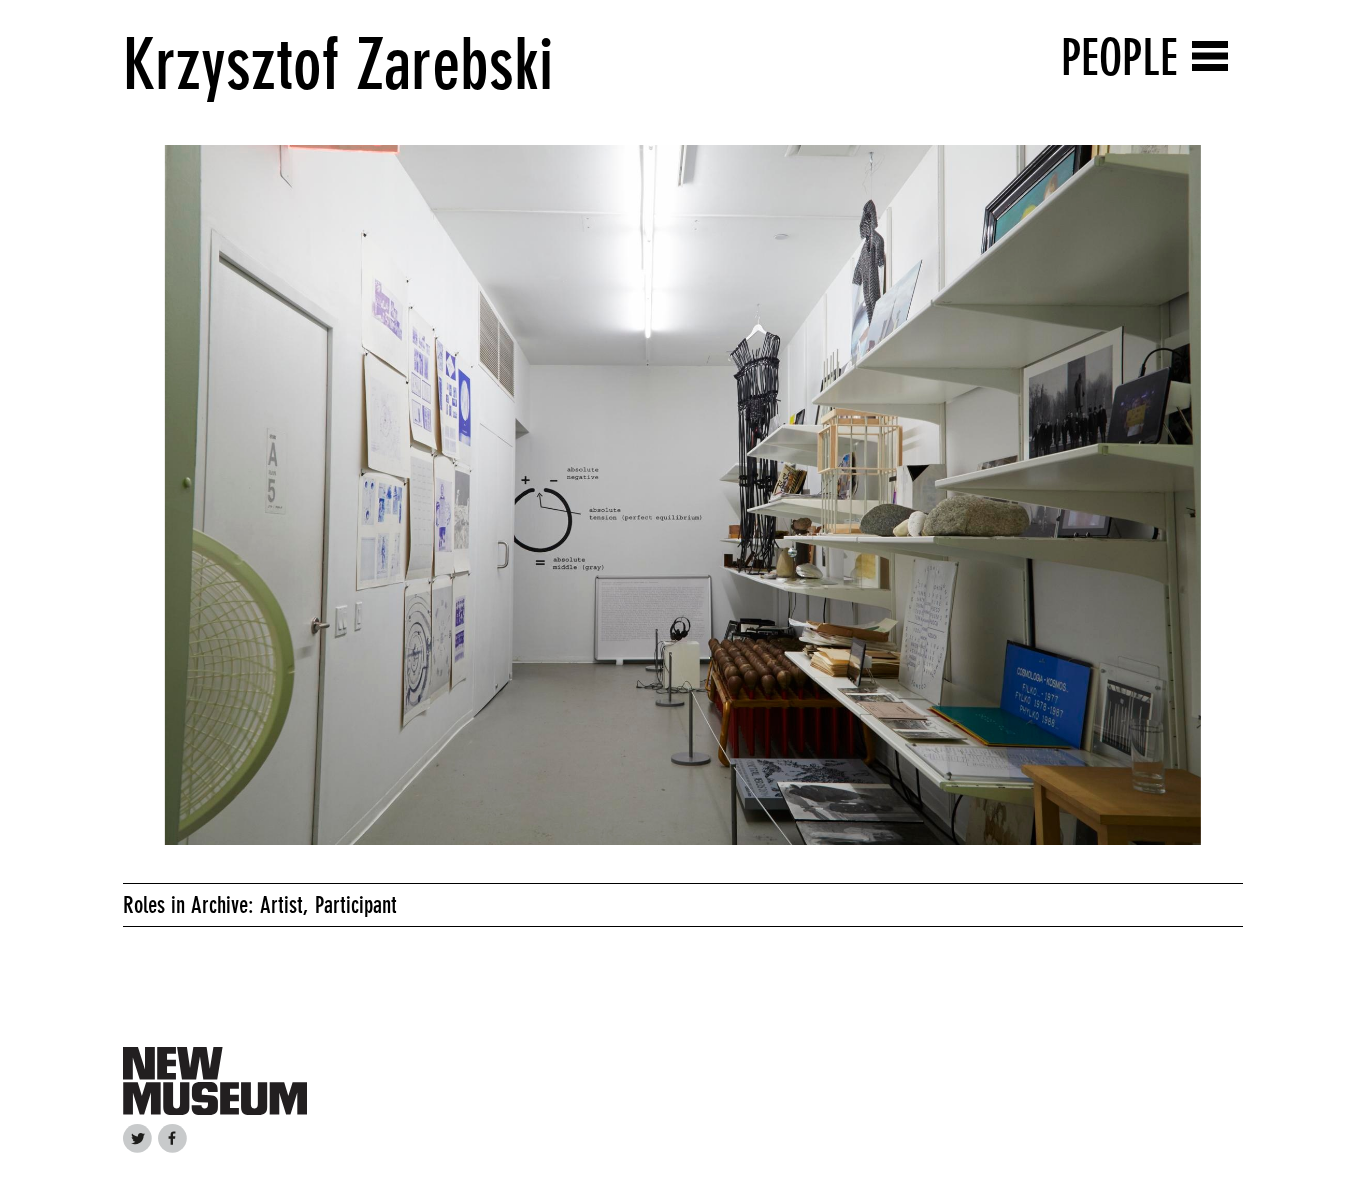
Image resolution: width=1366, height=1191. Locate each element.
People (1119, 57)
